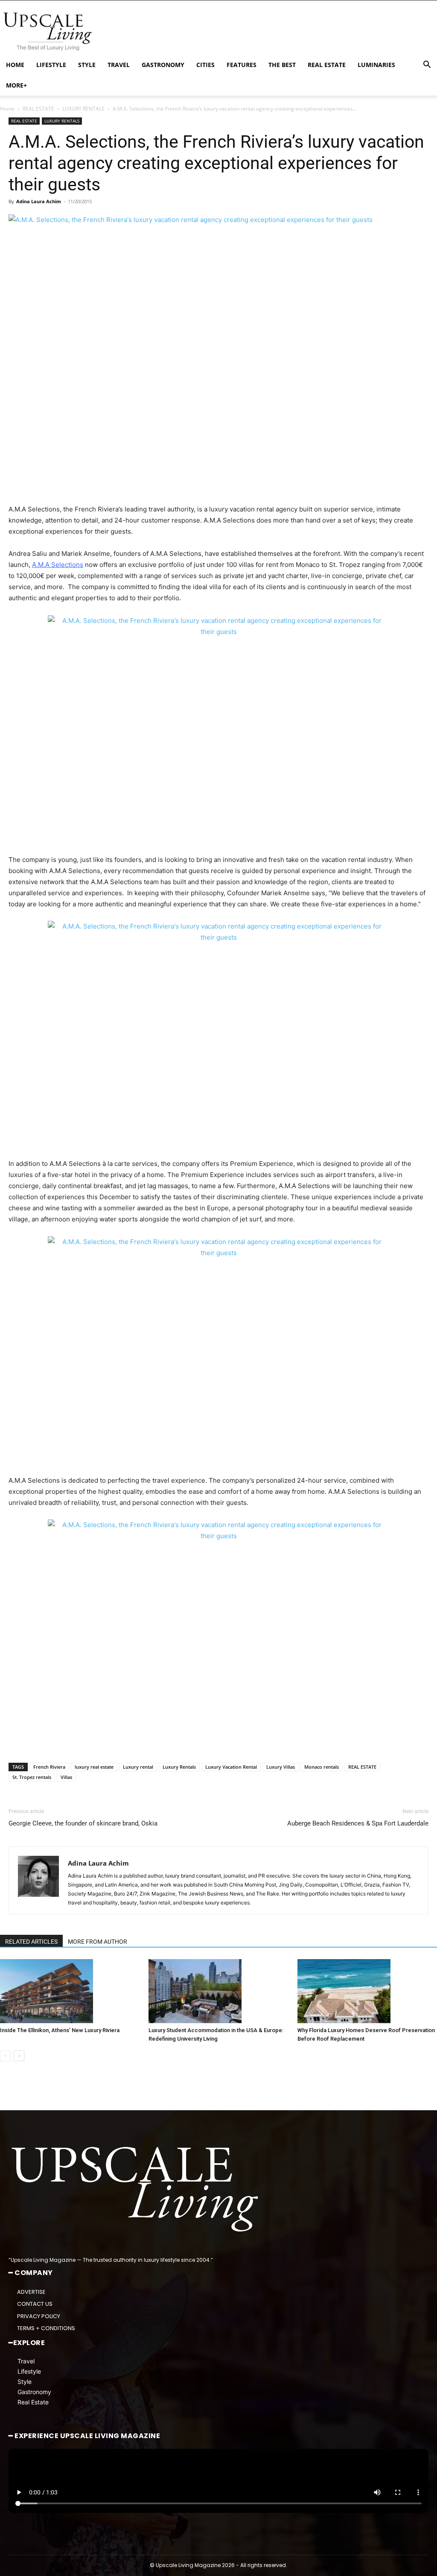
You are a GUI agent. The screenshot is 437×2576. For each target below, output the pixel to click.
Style (25, 2381)
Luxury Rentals (179, 1767)
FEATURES (242, 65)
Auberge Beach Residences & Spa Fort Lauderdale (358, 1823)
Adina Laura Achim (39, 201)
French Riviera (49, 1767)
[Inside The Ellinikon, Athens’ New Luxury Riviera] (70, 1991)
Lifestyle (29, 2371)
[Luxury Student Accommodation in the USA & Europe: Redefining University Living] (218, 1991)
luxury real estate (94, 1767)
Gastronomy (34, 2391)
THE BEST (282, 65)
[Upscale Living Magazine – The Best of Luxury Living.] (137, 2189)
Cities (205, 65)
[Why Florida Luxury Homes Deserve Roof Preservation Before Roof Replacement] (367, 1991)
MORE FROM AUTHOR (98, 1942)
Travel (26, 2361)
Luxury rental (138, 1767)
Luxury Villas (281, 1767)
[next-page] (19, 2056)
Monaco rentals (322, 1767)
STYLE (87, 65)
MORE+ (16, 85)
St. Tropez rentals (32, 1777)
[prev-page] (5, 2056)
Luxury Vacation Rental (231, 1767)
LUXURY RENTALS (83, 109)
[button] (427, 66)
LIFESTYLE (51, 65)
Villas (66, 1777)
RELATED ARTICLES (31, 1942)
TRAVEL (119, 65)
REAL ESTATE (327, 65)
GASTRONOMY (163, 65)
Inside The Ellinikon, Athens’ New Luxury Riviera (60, 2030)
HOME (15, 65)
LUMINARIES (376, 65)
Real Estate (33, 2402)
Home (7, 109)
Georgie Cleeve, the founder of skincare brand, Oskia (83, 1823)
